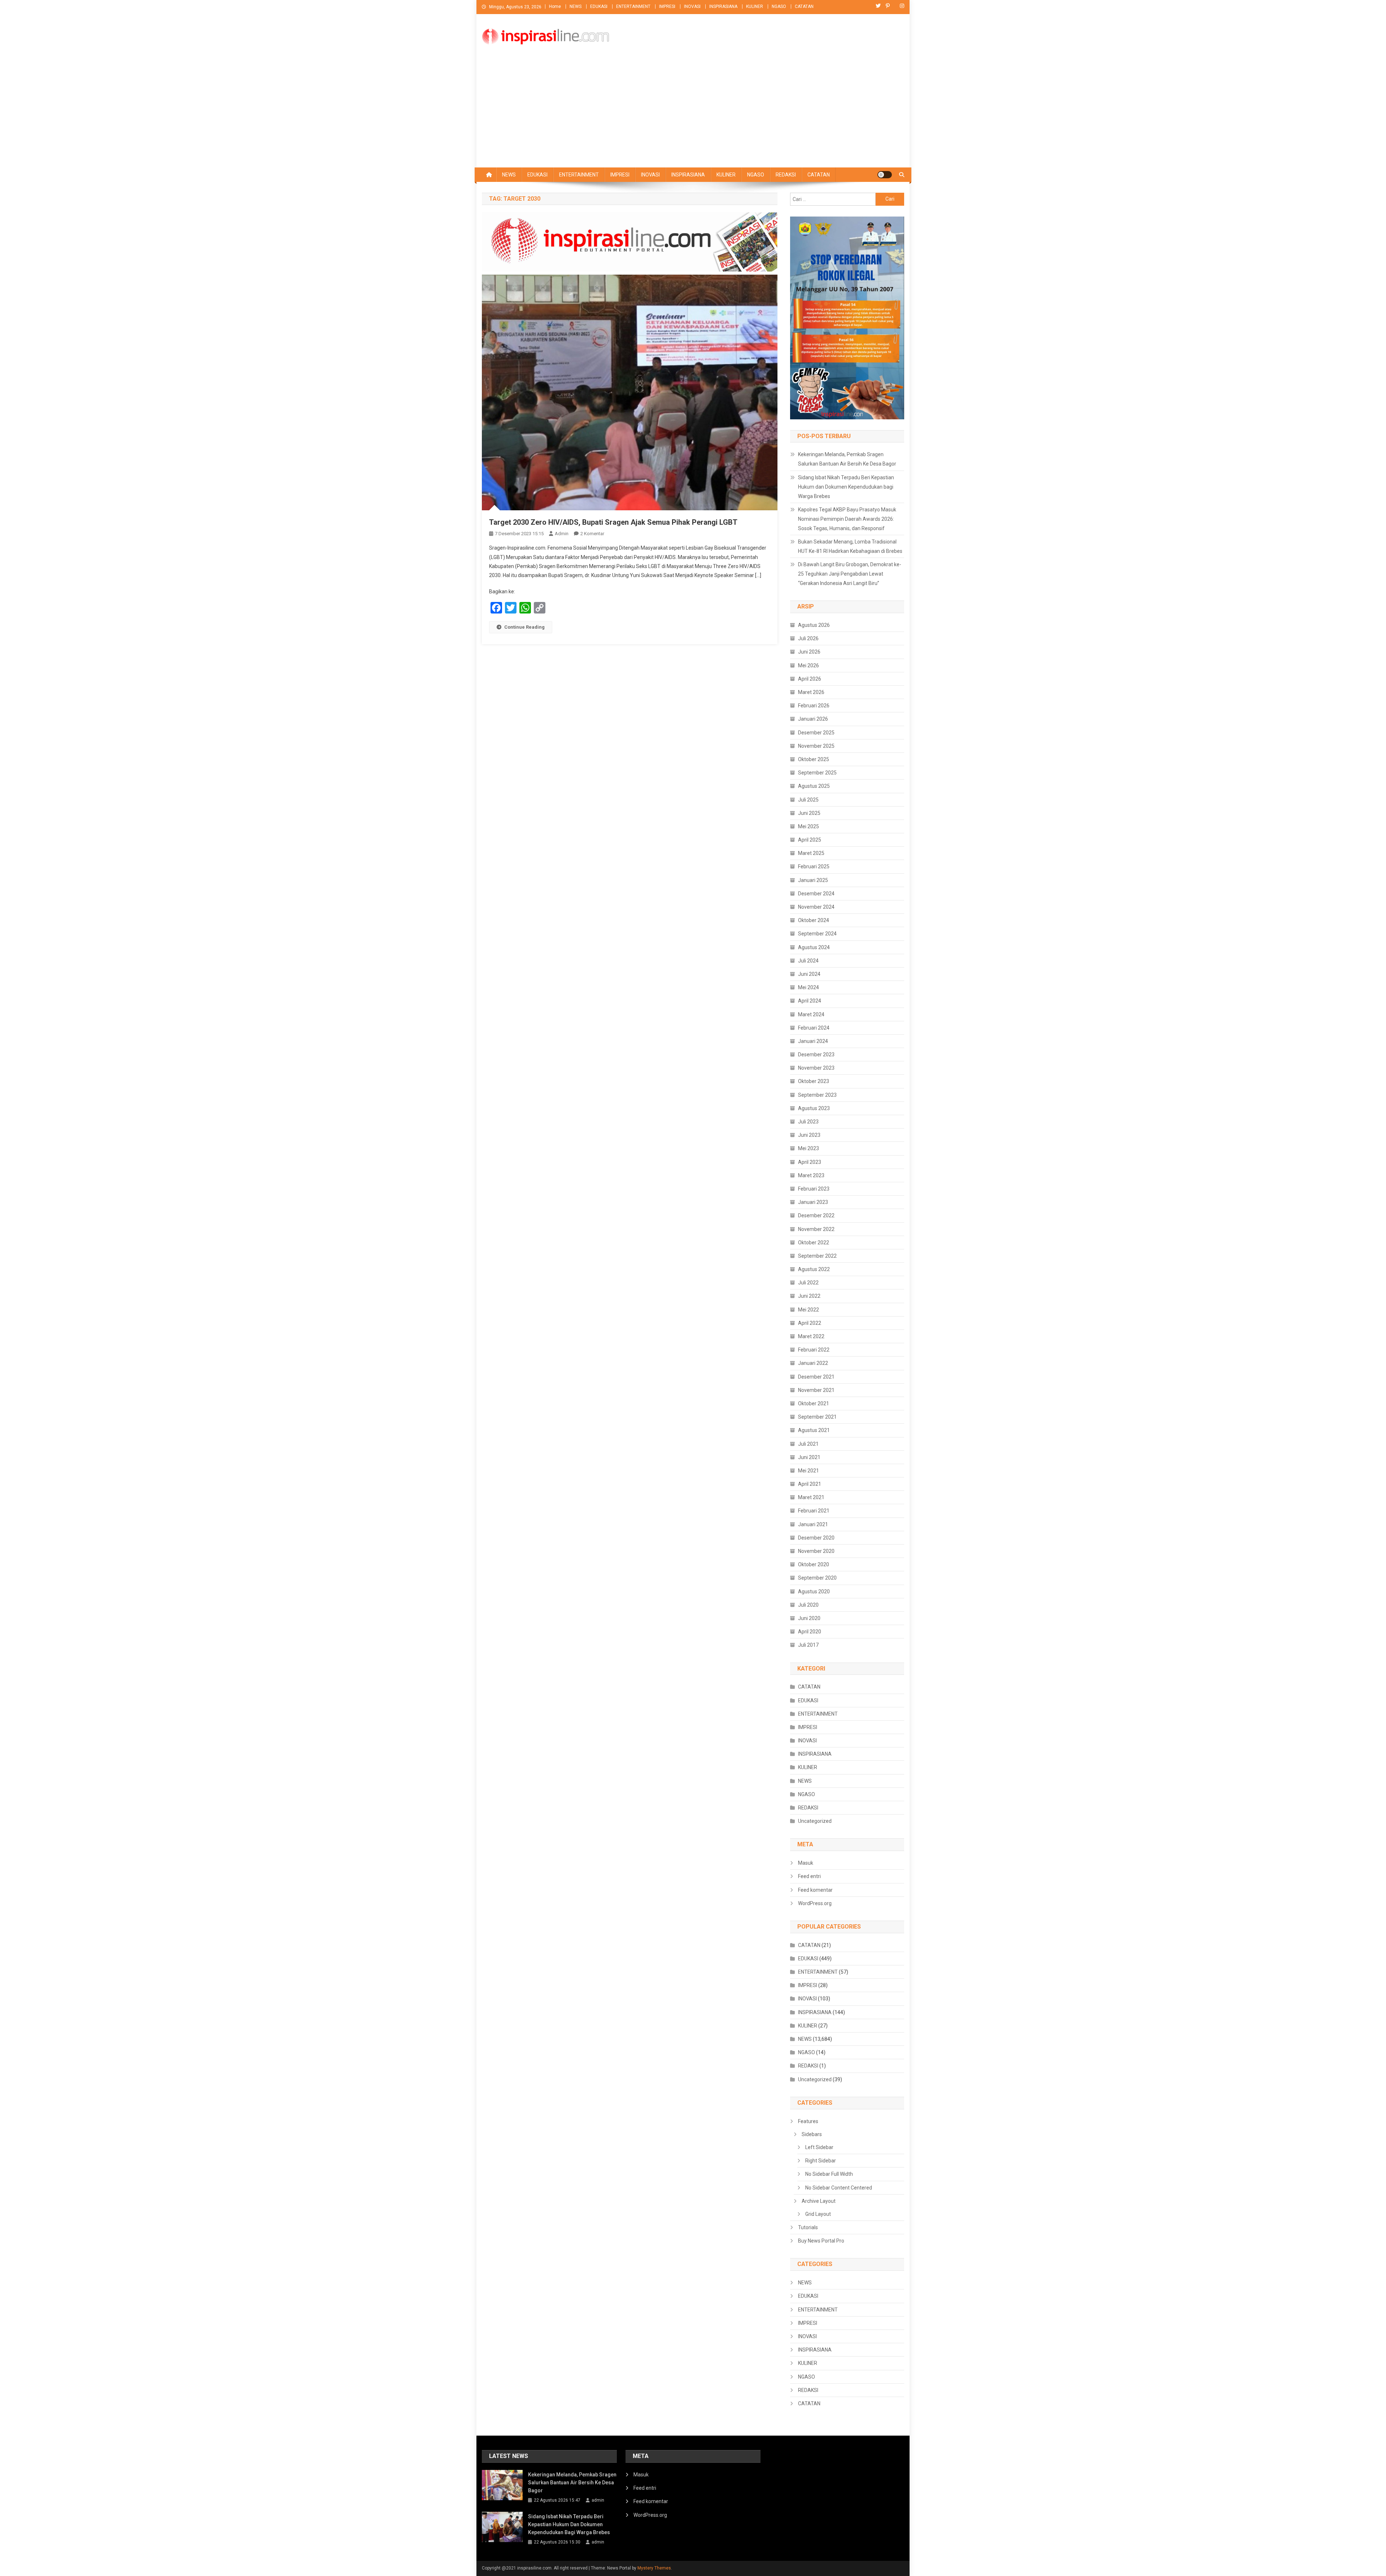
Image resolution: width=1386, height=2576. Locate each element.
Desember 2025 (816, 733)
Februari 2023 (814, 1189)
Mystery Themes (654, 2568)
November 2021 (816, 1390)
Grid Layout (818, 2214)
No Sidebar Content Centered (839, 2188)
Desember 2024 (816, 894)
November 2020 (816, 1551)
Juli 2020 (808, 1605)
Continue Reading (524, 627)
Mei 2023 (808, 1148)
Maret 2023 (811, 1175)
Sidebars (812, 2134)
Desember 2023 (816, 1055)
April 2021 (810, 1484)
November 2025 (816, 746)
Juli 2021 (808, 1444)
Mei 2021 (808, 1471)
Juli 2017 (808, 1645)
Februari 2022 (814, 1350)
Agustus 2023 (814, 1108)
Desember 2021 (816, 1377)
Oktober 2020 (814, 1564)
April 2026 (810, 679)
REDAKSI (786, 175)
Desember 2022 (816, 1215)
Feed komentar (815, 1890)
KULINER (755, 6)
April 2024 (810, 1001)
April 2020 (810, 1632)
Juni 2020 (809, 1618)
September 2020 (817, 1578)
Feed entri (809, 1876)
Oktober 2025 (814, 759)
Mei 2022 (808, 1310)
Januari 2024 (813, 1041)
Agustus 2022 (814, 1269)
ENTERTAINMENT (633, 6)
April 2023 (810, 1162)
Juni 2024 (809, 974)
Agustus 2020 (814, 1592)
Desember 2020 (816, 1538)
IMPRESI (667, 6)
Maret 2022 (811, 1336)
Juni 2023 (809, 1135)
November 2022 (816, 1229)
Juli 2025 (808, 800)
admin (562, 534)
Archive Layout (819, 2201)
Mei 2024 (808, 987)
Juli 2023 (808, 1122)
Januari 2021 (813, 1524)
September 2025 (817, 773)
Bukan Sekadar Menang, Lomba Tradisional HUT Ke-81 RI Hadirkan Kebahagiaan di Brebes (850, 546)
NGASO (779, 6)
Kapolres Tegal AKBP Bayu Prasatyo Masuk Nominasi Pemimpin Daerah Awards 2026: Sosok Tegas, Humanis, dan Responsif (847, 519)
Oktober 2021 (814, 1403)
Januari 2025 (813, 880)
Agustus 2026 (814, 625)
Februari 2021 (814, 1511)
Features (808, 2121)
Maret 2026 (811, 692)
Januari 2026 (813, 719)
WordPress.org (815, 1903)
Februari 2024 (814, 1028)
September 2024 (817, 934)
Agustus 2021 (814, 1430)
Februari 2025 (814, 866)
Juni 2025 (809, 813)
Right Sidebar (821, 2161)
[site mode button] (885, 175)
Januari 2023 (813, 1202)
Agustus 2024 (814, 947)
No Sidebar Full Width (829, 2174)
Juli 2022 (808, 1283)
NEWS (576, 6)
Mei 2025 (808, 826)
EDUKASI (599, 6)
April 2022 (810, 1323)
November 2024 (816, 907)
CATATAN (804, 6)
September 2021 (817, 1417)
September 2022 (817, 1256)
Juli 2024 (808, 961)
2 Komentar (592, 534)
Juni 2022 (809, 1296)
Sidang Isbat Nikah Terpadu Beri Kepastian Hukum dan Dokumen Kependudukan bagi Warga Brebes (846, 487)
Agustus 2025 (814, 786)
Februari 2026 (814, 706)
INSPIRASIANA (723, 6)
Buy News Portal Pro (821, 2241)
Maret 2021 (811, 1497)
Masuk (806, 1863)
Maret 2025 (811, 853)
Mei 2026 (808, 665)
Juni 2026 (809, 652)
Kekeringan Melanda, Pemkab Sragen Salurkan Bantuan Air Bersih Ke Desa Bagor (847, 459)
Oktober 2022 (814, 1243)
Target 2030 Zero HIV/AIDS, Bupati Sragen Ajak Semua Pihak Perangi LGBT (613, 522)
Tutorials (808, 2227)
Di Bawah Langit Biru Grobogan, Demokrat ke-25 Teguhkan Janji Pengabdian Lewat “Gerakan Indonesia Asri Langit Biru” (850, 574)
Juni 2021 (809, 1457)
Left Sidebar (819, 2147)
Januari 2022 (813, 1363)
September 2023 (817, 1095)
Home (555, 6)
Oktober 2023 (814, 1081)
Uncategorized (815, 1821)
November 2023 (816, 1068)
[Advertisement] (693, 113)
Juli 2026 (808, 638)
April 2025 (810, 840)
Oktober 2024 (814, 920)
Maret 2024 (811, 1014)
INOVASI (692, 6)
